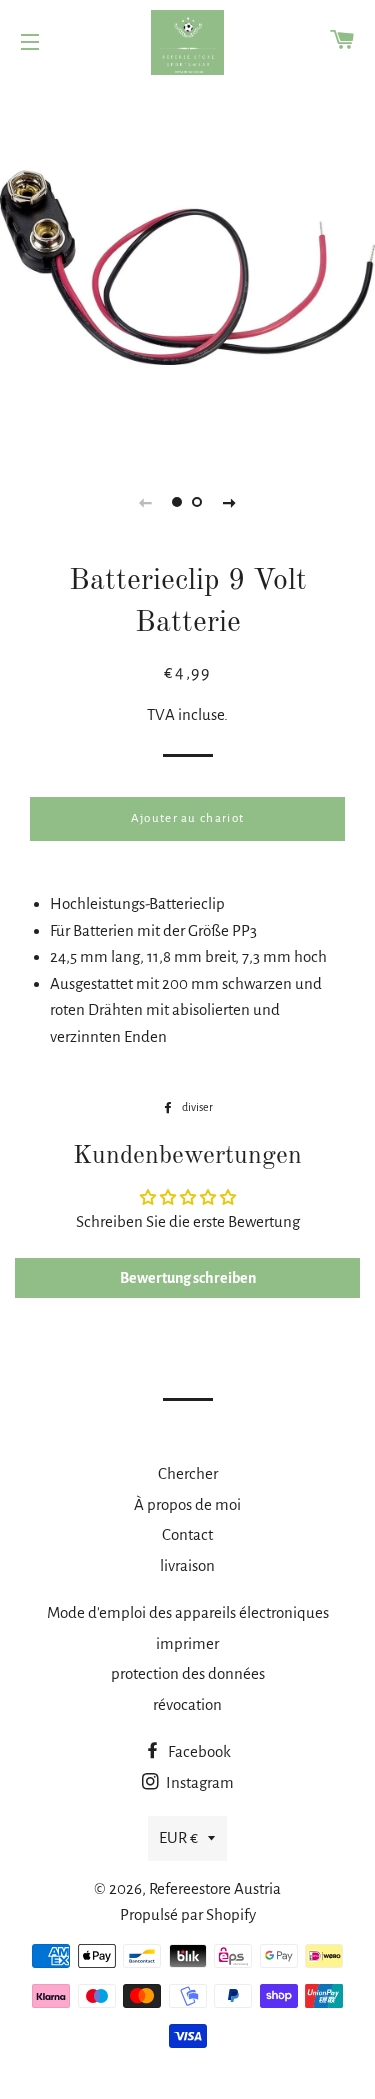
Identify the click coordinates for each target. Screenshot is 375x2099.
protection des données (188, 1673)
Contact (187, 1534)
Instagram (198, 1782)
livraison (187, 1565)
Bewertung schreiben (188, 1278)
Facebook (198, 1751)
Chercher (188, 1473)
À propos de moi (187, 1504)
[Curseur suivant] (230, 502)
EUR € (178, 1837)
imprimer (187, 1643)
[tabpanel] (187, 267)
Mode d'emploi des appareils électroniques (188, 1612)
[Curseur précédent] (146, 502)
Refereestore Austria (215, 1888)
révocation (187, 1704)
